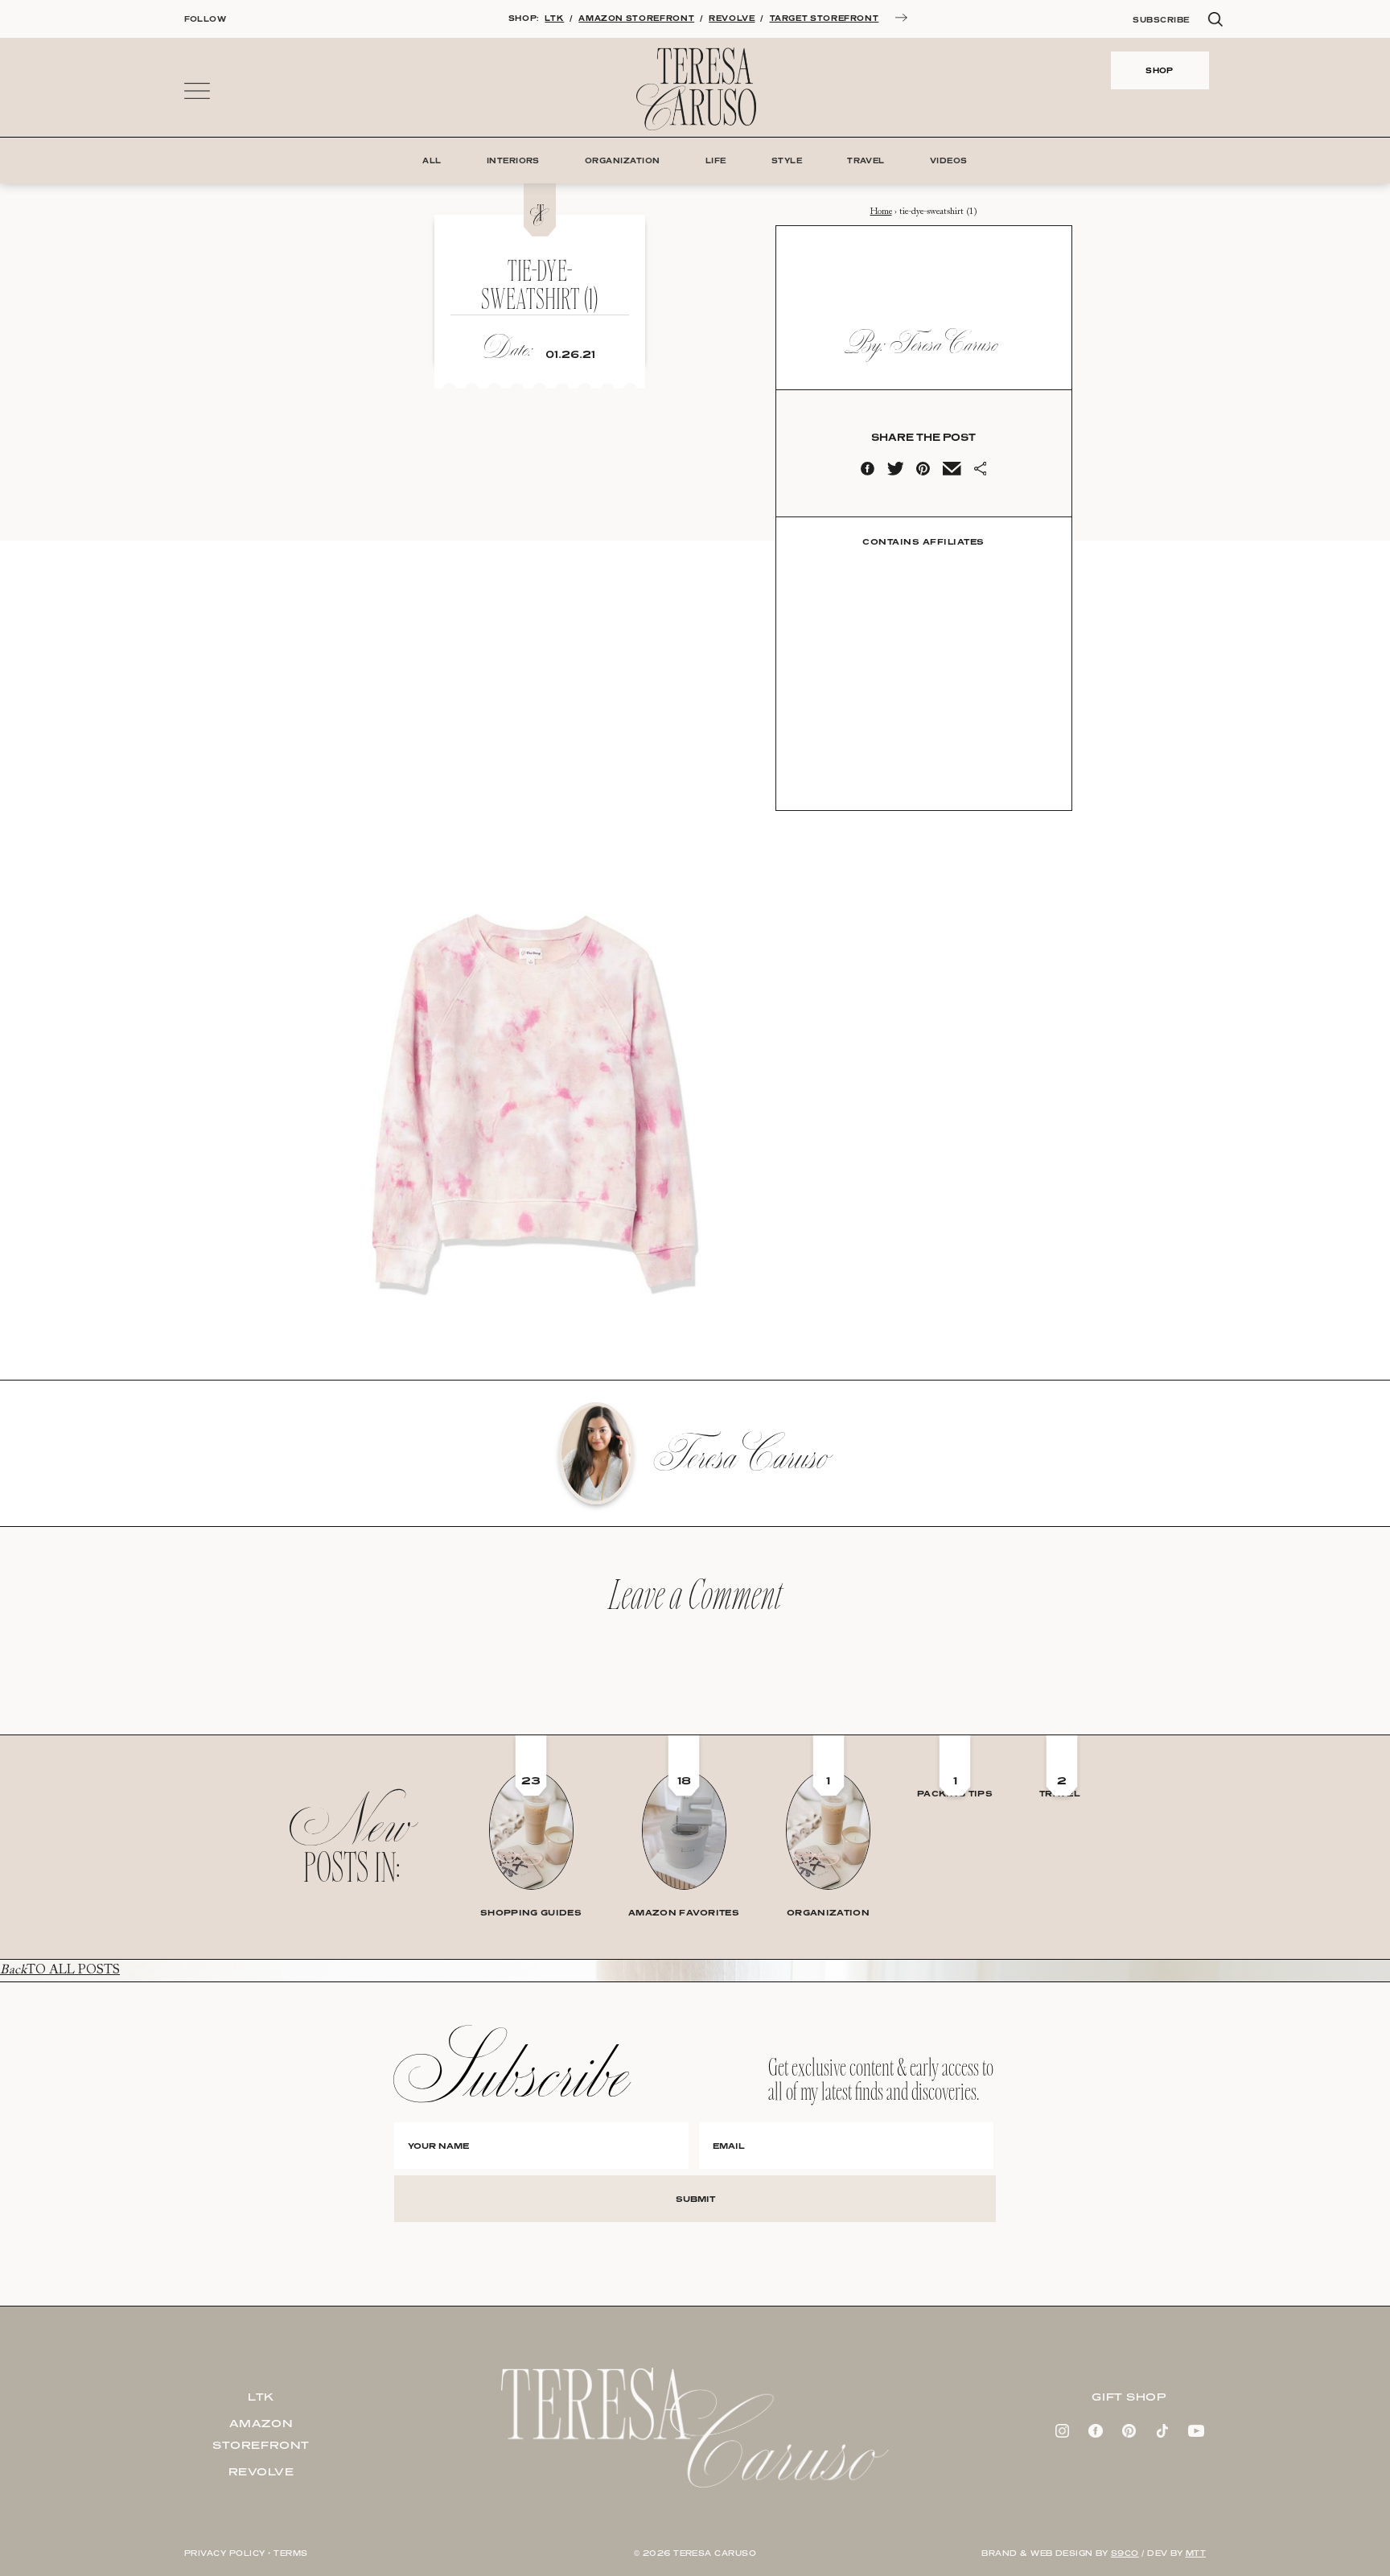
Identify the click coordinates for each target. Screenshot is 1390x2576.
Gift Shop (1129, 2397)
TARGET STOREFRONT (825, 18)
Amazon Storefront (261, 2434)
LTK (554, 18)
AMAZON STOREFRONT (636, 18)
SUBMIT (695, 2199)
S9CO (1125, 2553)
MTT (1196, 2553)
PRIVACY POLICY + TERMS (246, 2553)
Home (881, 212)
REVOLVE (732, 18)
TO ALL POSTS (60, 1970)
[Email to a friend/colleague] (952, 472)
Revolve (261, 2471)
